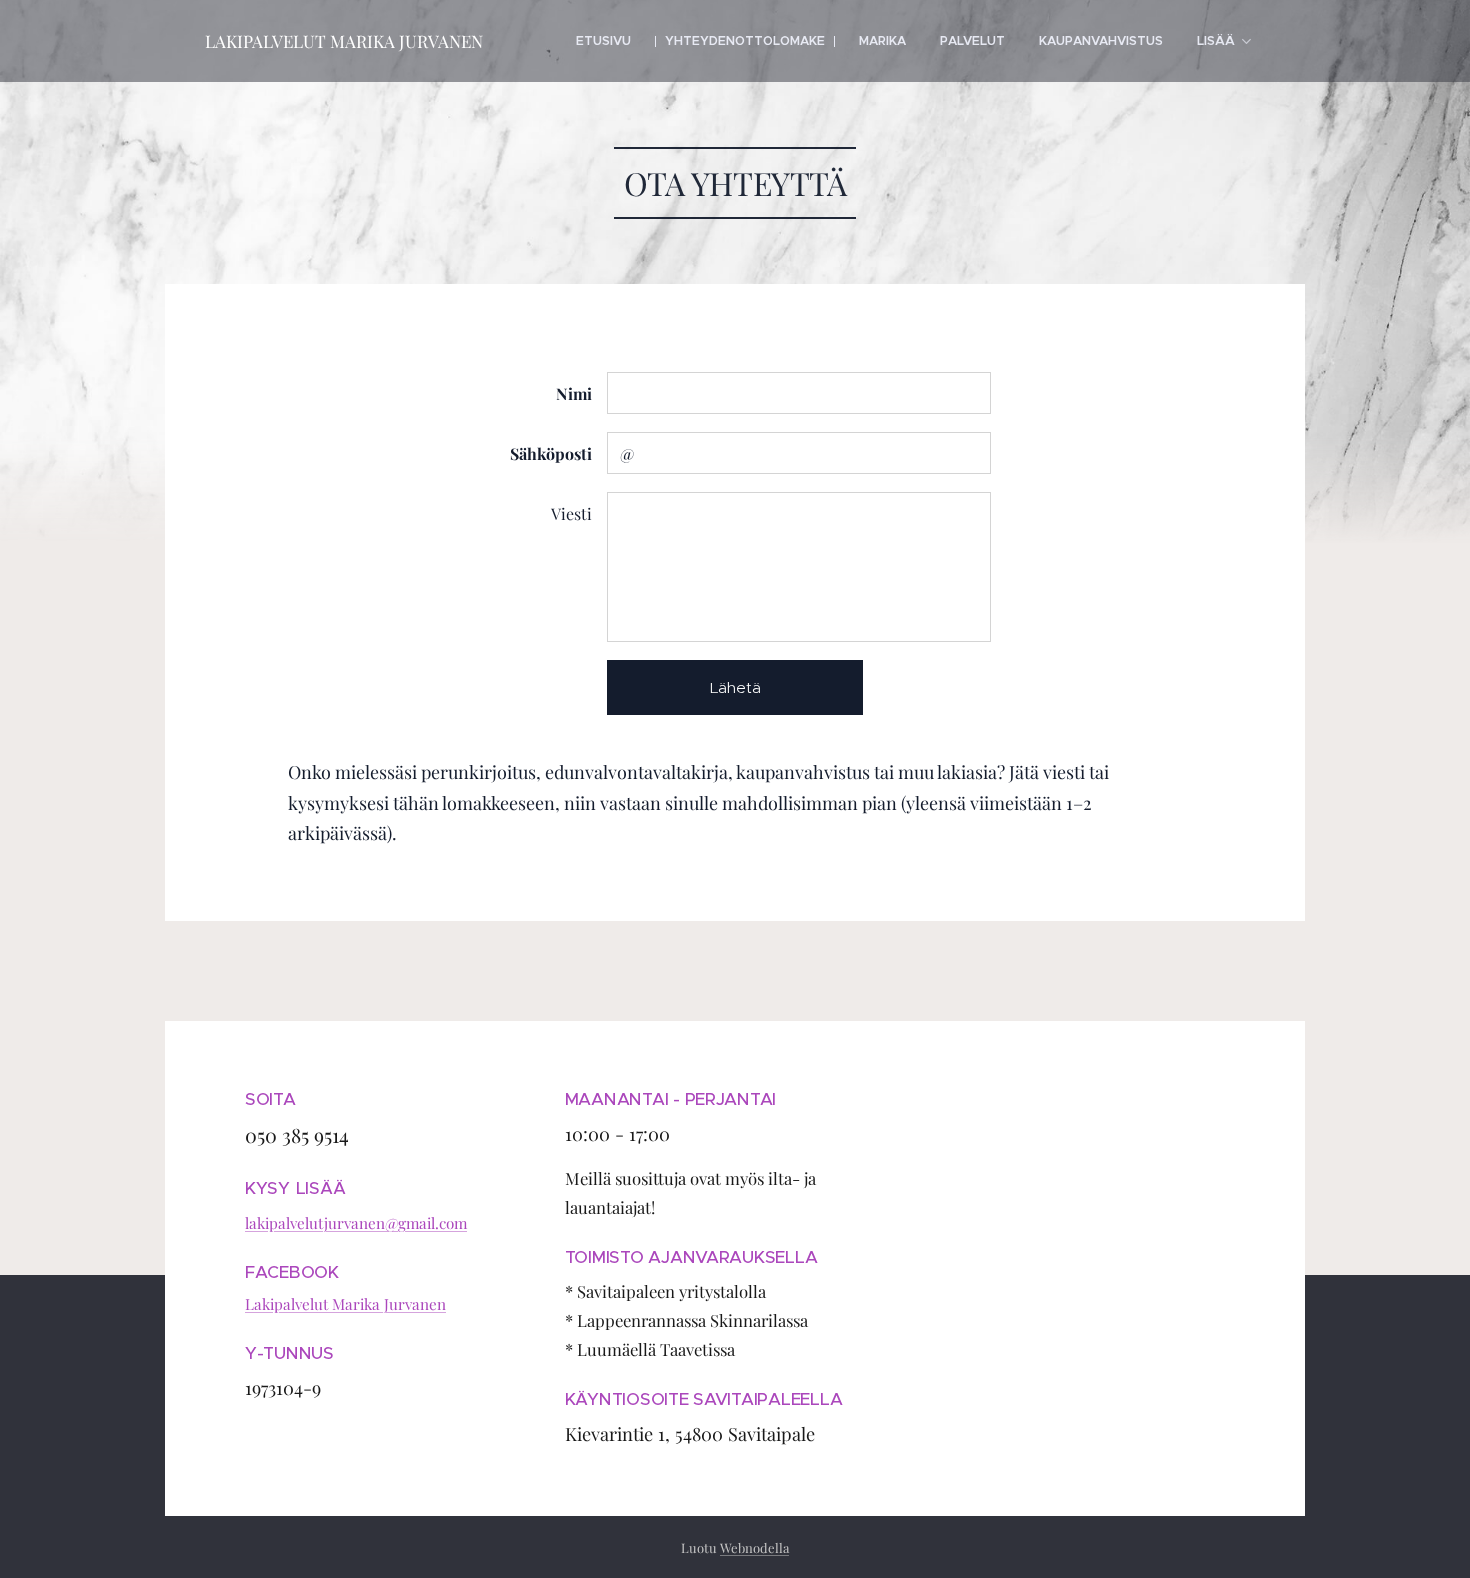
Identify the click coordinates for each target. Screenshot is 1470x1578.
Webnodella (754, 1547)
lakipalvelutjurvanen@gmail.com (356, 1223)
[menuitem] (603, 41)
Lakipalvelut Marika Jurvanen (345, 1304)
